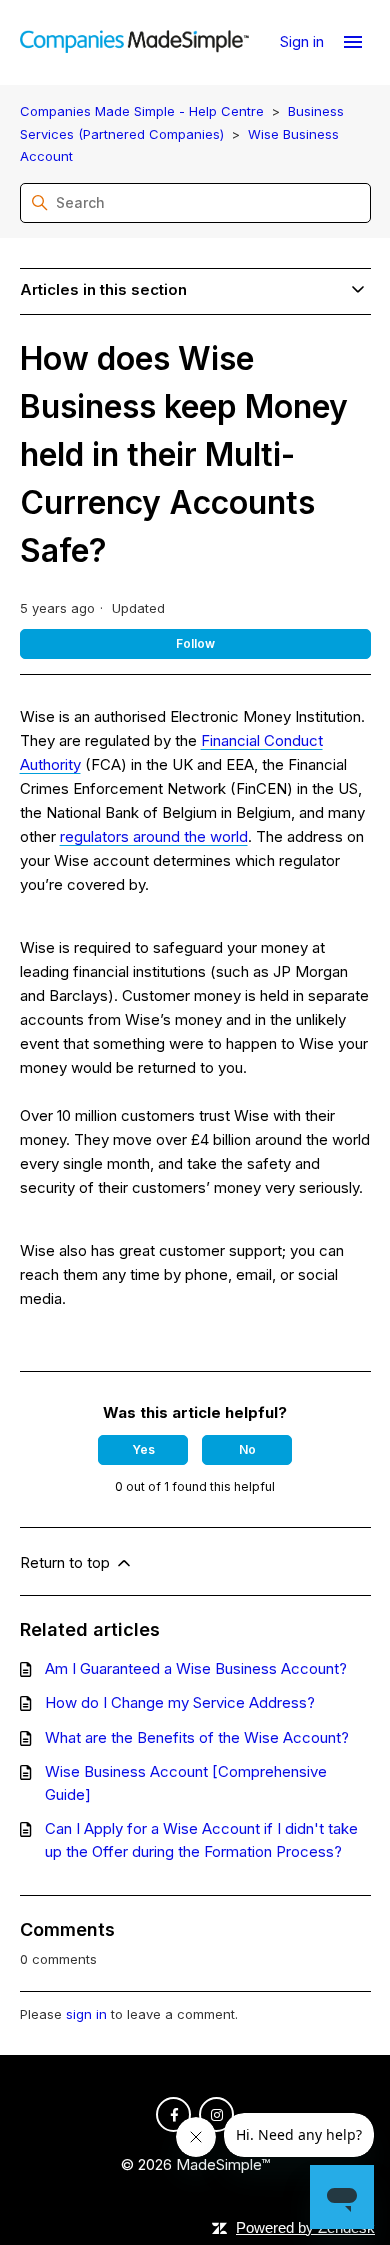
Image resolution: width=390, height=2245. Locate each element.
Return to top (67, 1562)
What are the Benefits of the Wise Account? (197, 1737)
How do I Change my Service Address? (180, 1702)
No (247, 1449)
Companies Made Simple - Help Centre (142, 111)
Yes (143, 1449)
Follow (195, 643)
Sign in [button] (304, 41)
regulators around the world (154, 836)
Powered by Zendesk (305, 2227)
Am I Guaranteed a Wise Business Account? (196, 1668)
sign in (86, 2014)
